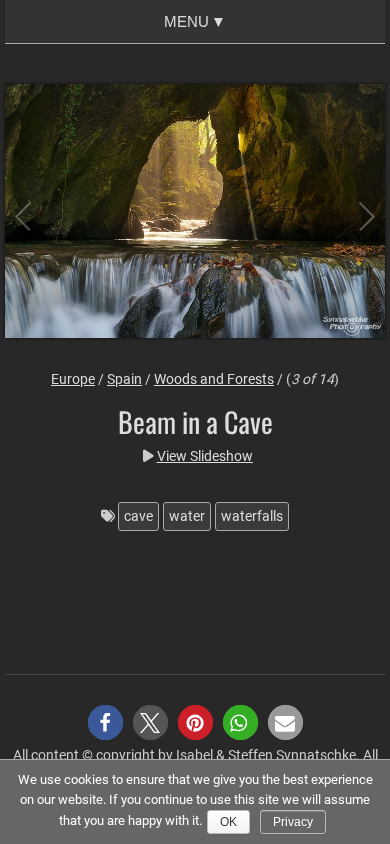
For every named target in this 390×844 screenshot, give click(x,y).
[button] (105, 722)
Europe (73, 379)
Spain (124, 379)
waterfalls (252, 516)
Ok (228, 822)
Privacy (293, 822)
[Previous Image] (40, 213)
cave (138, 516)
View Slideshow (205, 456)
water (187, 516)
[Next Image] (350, 213)
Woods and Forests (214, 379)
